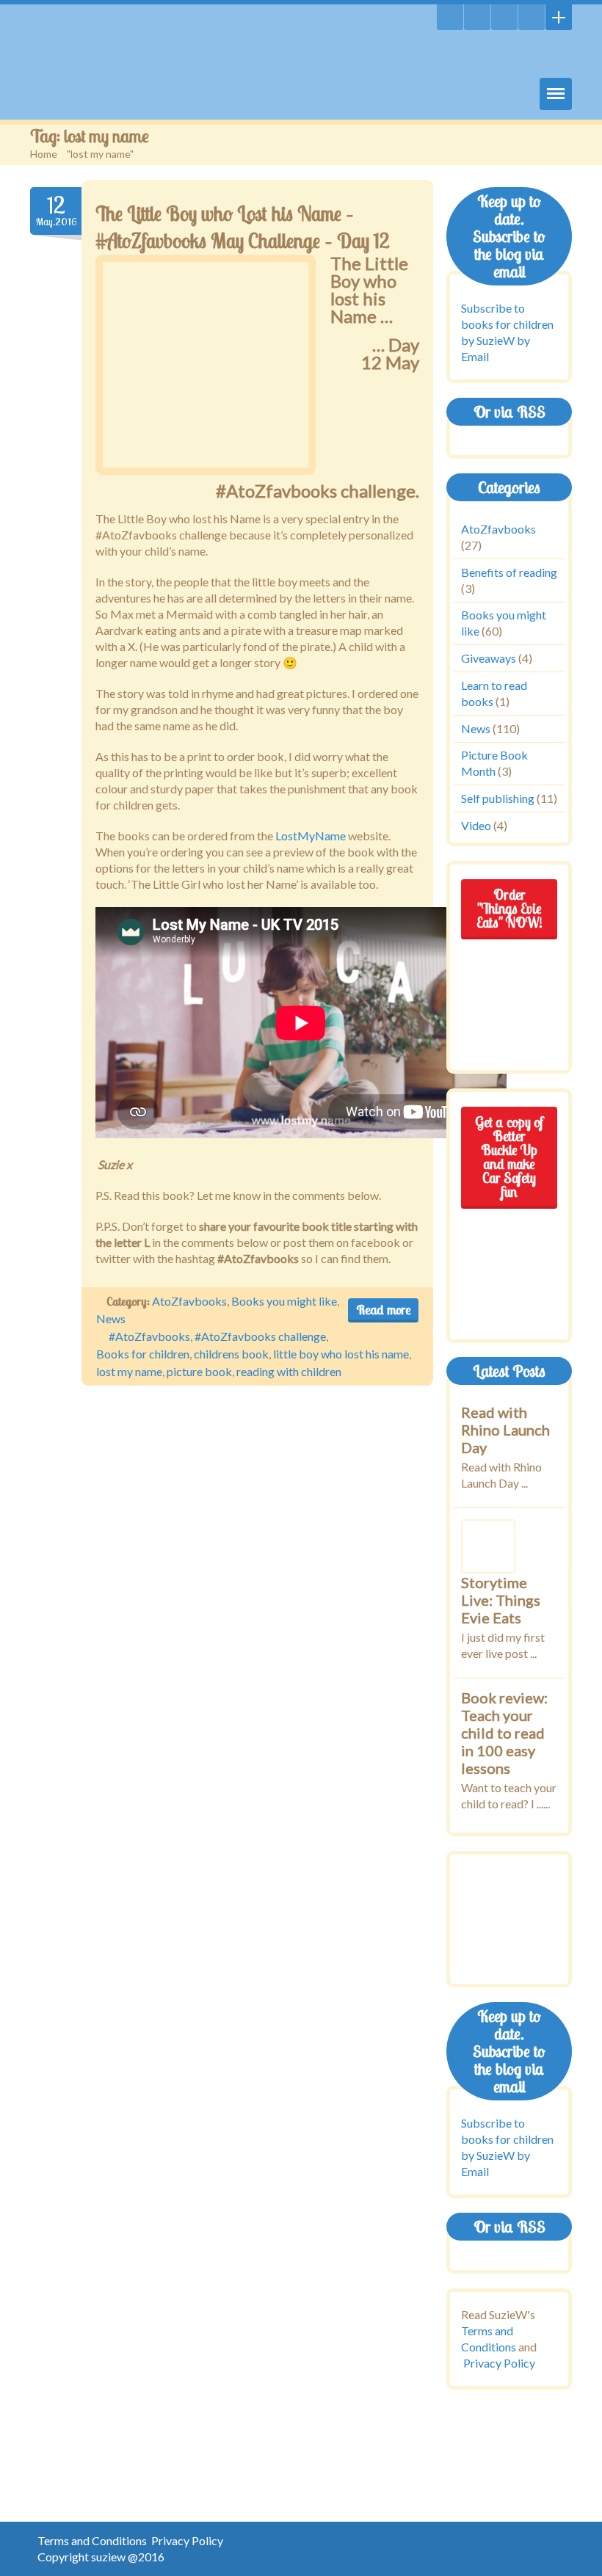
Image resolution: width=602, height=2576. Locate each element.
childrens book (231, 1354)
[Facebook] (504, 17)
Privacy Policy (499, 2363)
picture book (199, 1371)
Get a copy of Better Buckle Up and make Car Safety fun (509, 1157)
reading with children (289, 1371)
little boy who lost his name (341, 1354)
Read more (383, 1310)
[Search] (450, 17)
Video (476, 825)
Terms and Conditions (92, 2540)
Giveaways (489, 658)
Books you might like (284, 1301)
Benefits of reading (509, 572)
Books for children (143, 1354)
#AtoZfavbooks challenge (260, 1336)
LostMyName (312, 836)
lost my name (129, 1371)
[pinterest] (532, 17)
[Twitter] (477, 17)
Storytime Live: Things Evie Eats (501, 1600)
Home (44, 154)
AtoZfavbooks (189, 1301)
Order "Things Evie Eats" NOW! (509, 909)
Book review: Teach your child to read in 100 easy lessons (504, 1733)
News (111, 1318)
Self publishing (498, 798)
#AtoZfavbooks (149, 1336)
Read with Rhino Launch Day (505, 1430)
